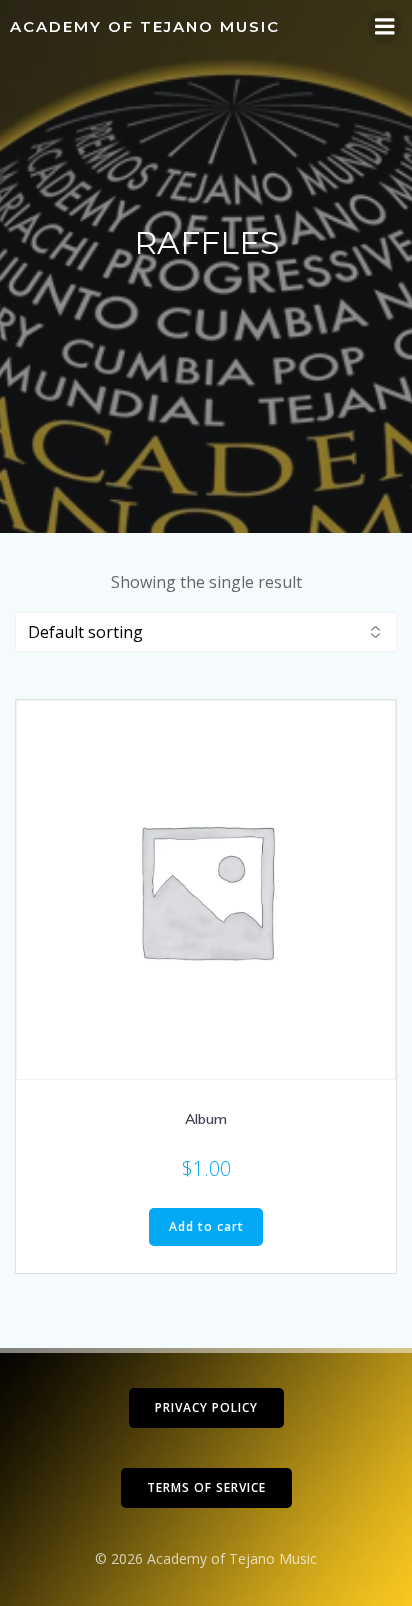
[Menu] (385, 27)
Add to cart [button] (206, 1226)
